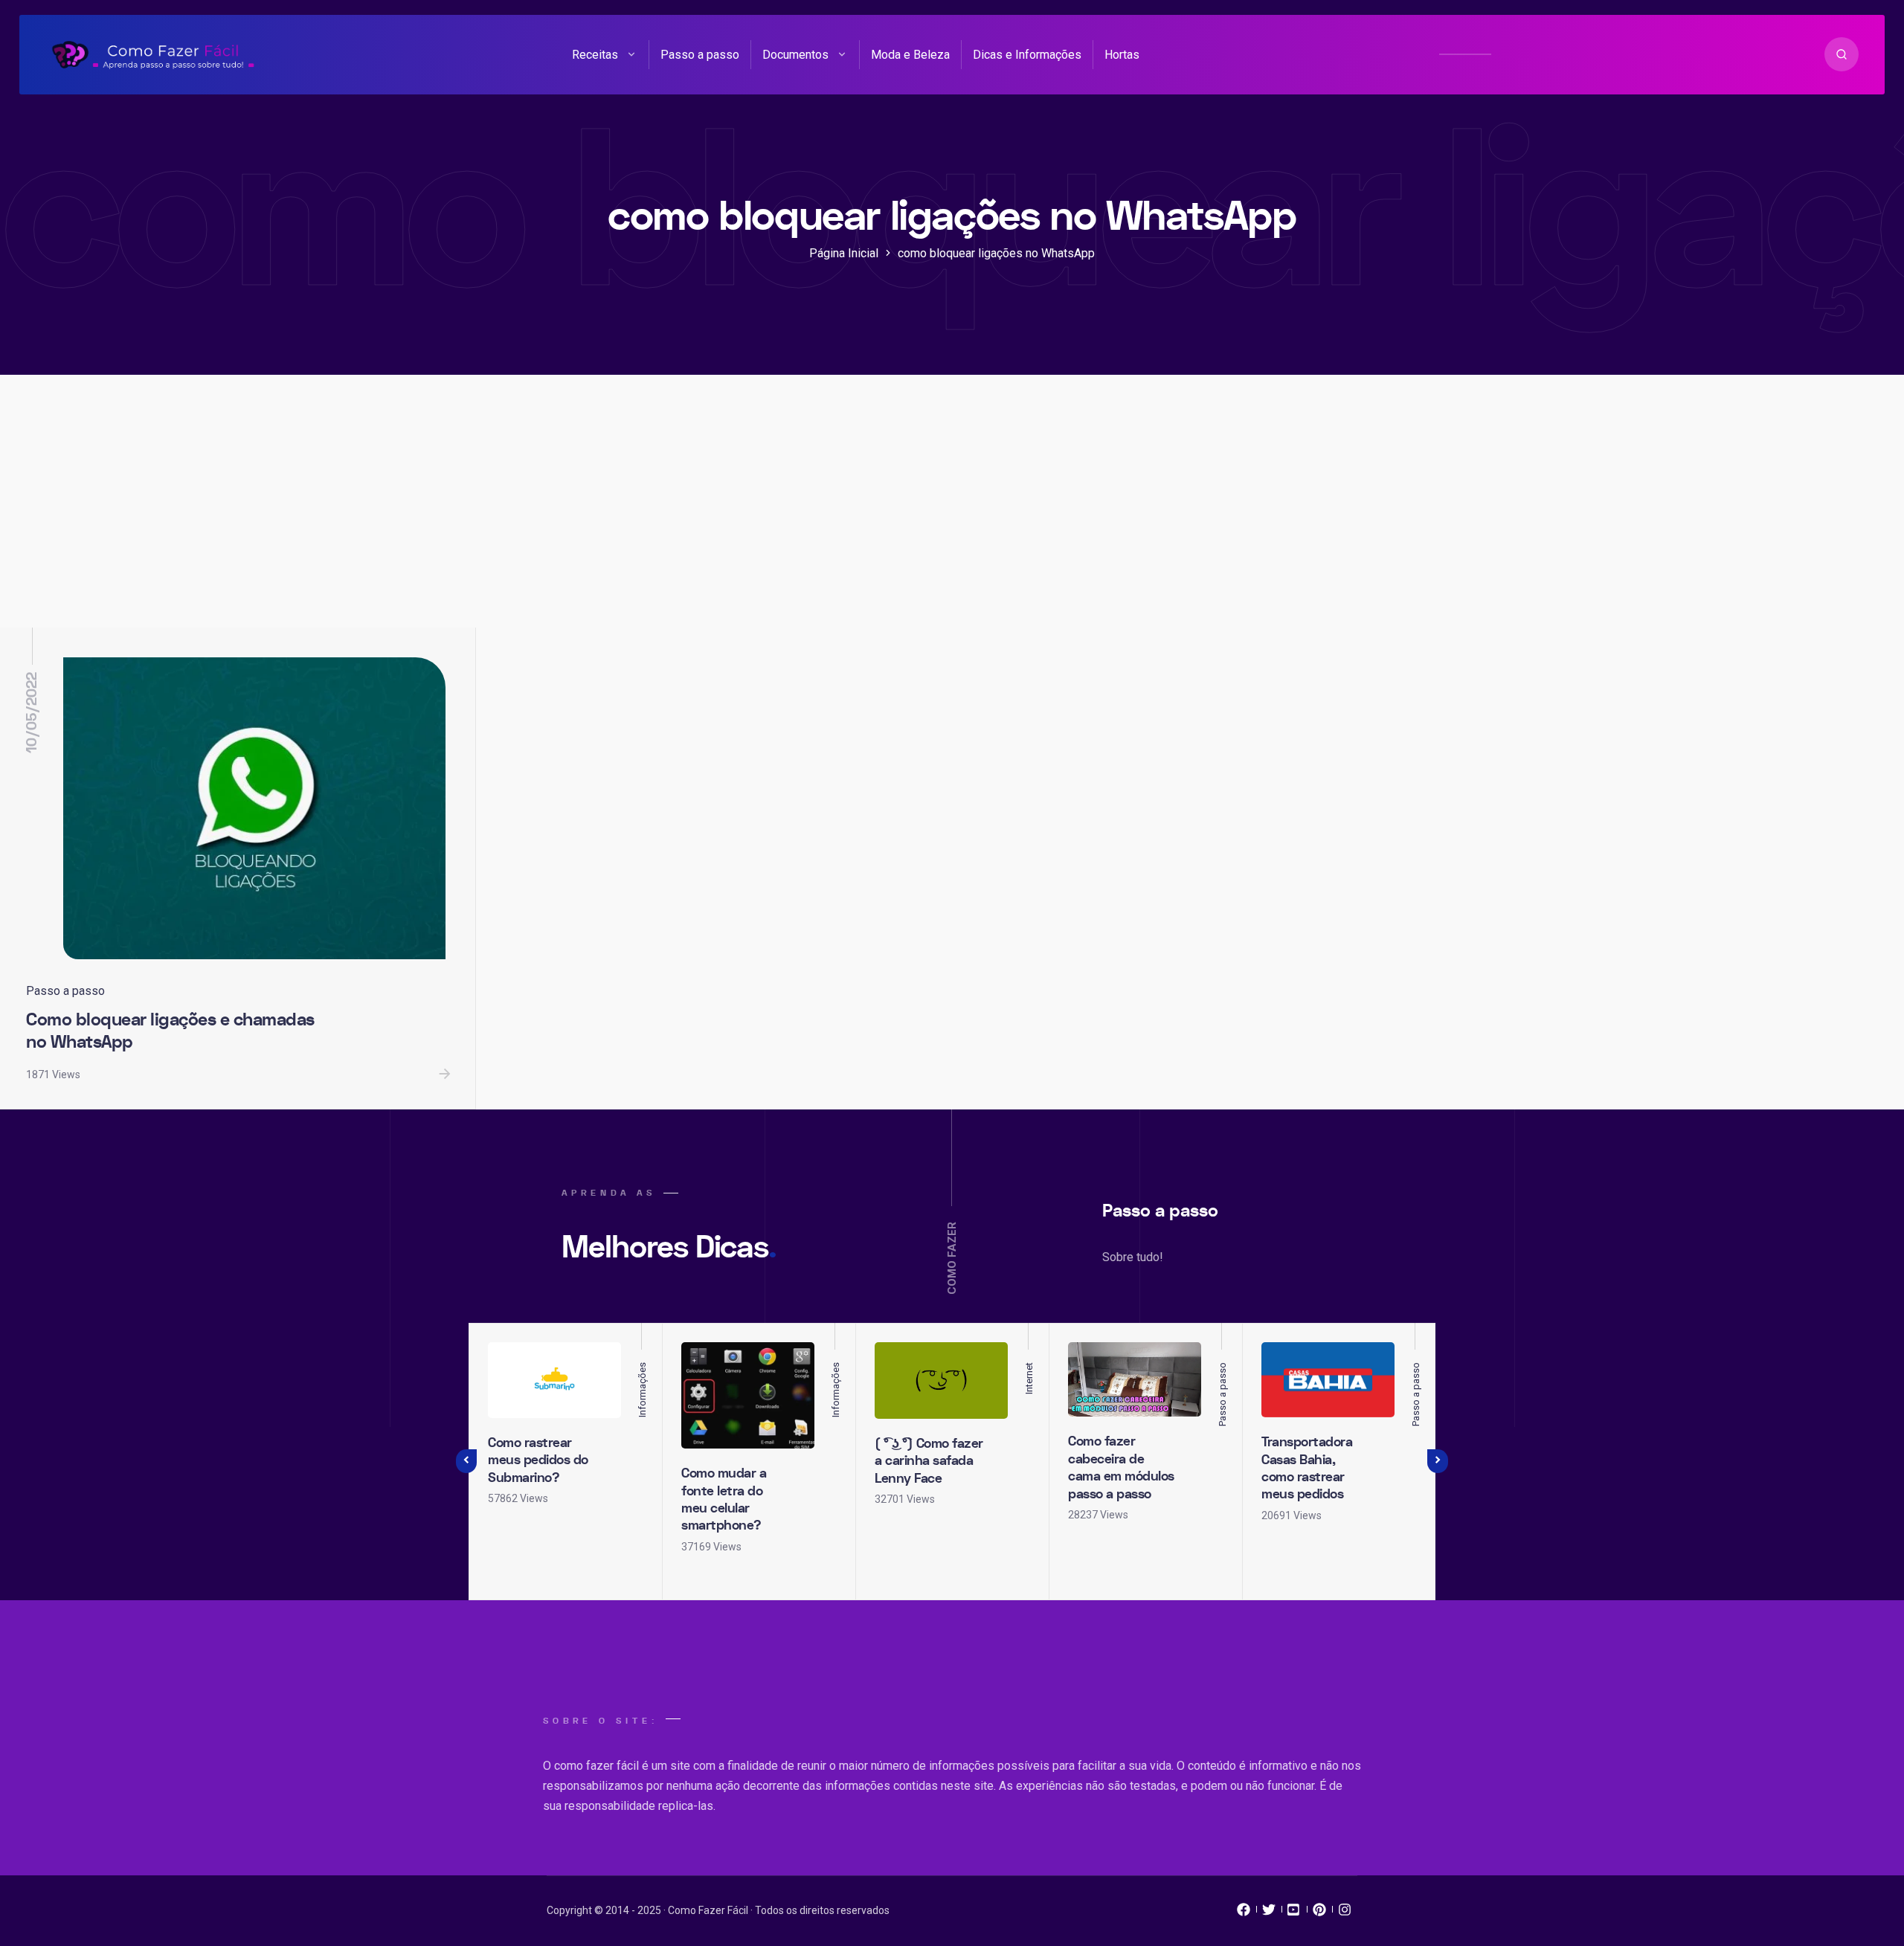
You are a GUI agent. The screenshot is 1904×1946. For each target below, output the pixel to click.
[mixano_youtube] (1294, 1913)
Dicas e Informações (1027, 55)
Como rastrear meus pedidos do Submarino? (538, 1460)
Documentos (795, 55)
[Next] (1438, 1461)
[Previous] (466, 1461)
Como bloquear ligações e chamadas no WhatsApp (170, 1031)
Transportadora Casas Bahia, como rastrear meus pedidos (1307, 1468)
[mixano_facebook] (1244, 1913)
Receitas (595, 55)
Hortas (1122, 55)
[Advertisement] (952, 516)
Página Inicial (844, 253)
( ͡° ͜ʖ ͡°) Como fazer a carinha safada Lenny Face (929, 1461)
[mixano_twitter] (1269, 1913)
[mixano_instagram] (1345, 1913)
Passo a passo (700, 55)
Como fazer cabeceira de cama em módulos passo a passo (1121, 1467)
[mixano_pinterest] (1319, 1913)
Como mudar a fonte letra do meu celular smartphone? (724, 1499)
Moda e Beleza (910, 55)
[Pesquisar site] (1842, 54)
